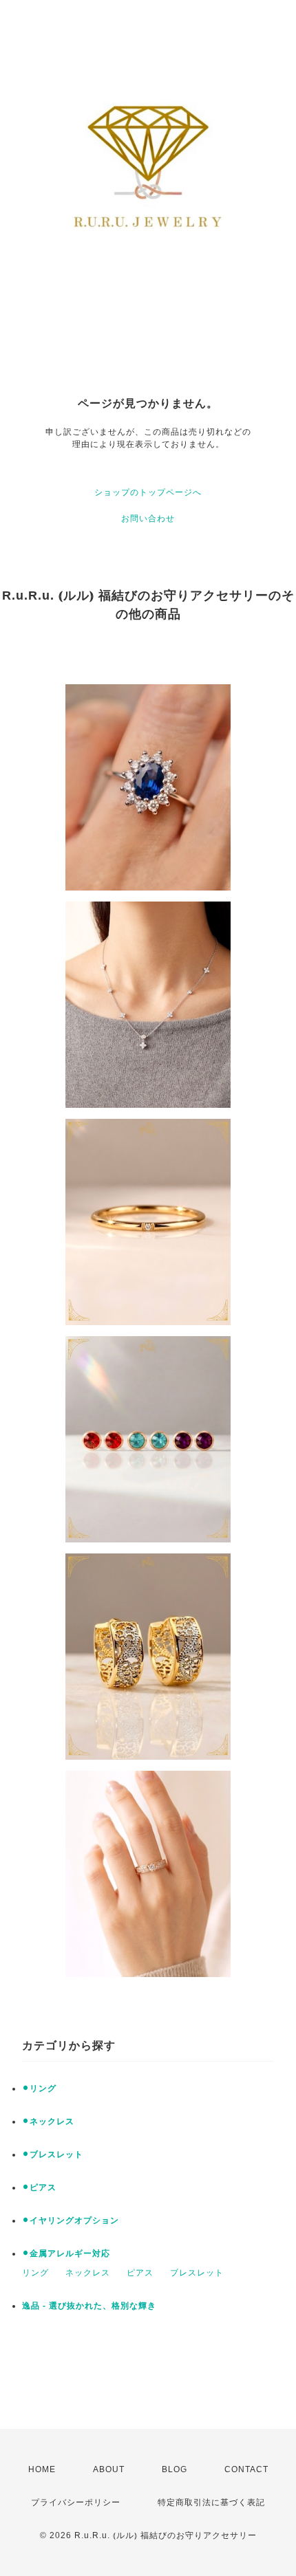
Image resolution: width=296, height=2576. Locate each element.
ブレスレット (197, 2273)
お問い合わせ (148, 519)
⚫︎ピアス (39, 2187)
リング (35, 2273)
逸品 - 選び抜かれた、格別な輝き (89, 2306)
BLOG (175, 2469)
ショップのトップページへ (148, 492)
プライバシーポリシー (76, 2502)
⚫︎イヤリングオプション (71, 2220)
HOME (42, 2469)
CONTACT (246, 2469)
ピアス (140, 2273)
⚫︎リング (39, 2088)
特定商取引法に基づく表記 (211, 2502)
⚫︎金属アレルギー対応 (66, 2253)
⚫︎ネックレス (48, 2121)
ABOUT (109, 2469)
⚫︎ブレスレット (53, 2154)
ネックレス (88, 2273)
